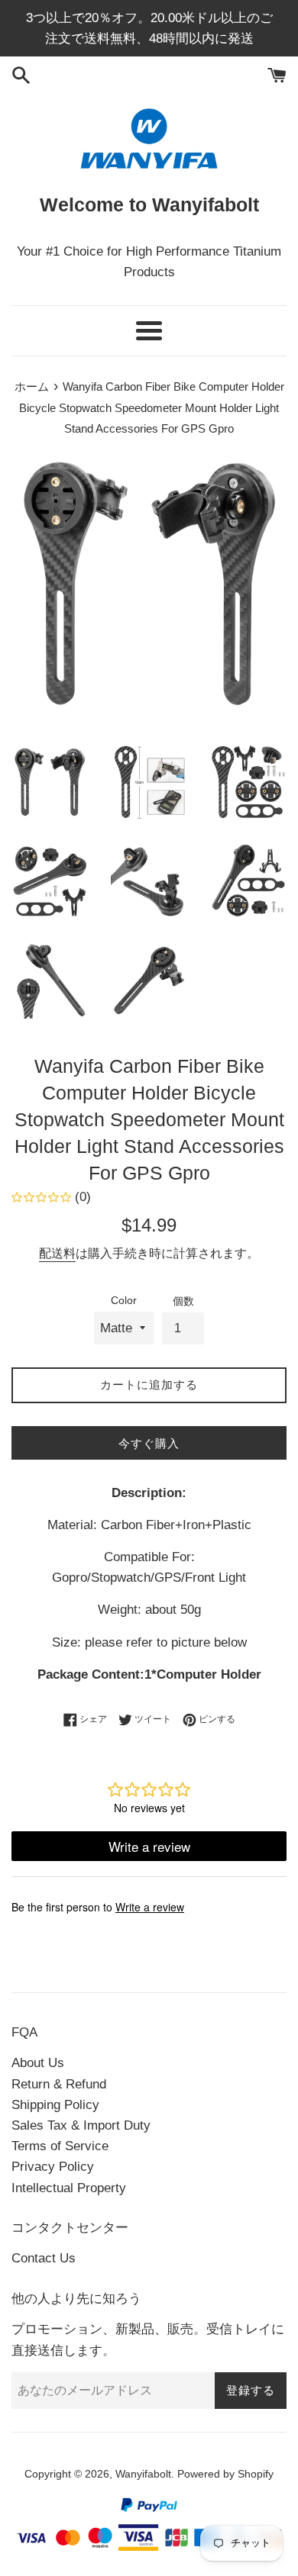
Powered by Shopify (225, 2474)
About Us (38, 2063)
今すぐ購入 (149, 1443)
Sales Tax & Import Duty (81, 2125)
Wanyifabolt (143, 2474)
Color (124, 1301)
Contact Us (44, 2258)
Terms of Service (60, 2146)
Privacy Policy (53, 2167)
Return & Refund (59, 2084)
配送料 (57, 1253)
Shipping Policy (55, 2105)
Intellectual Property (69, 2188)
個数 (183, 1301)
